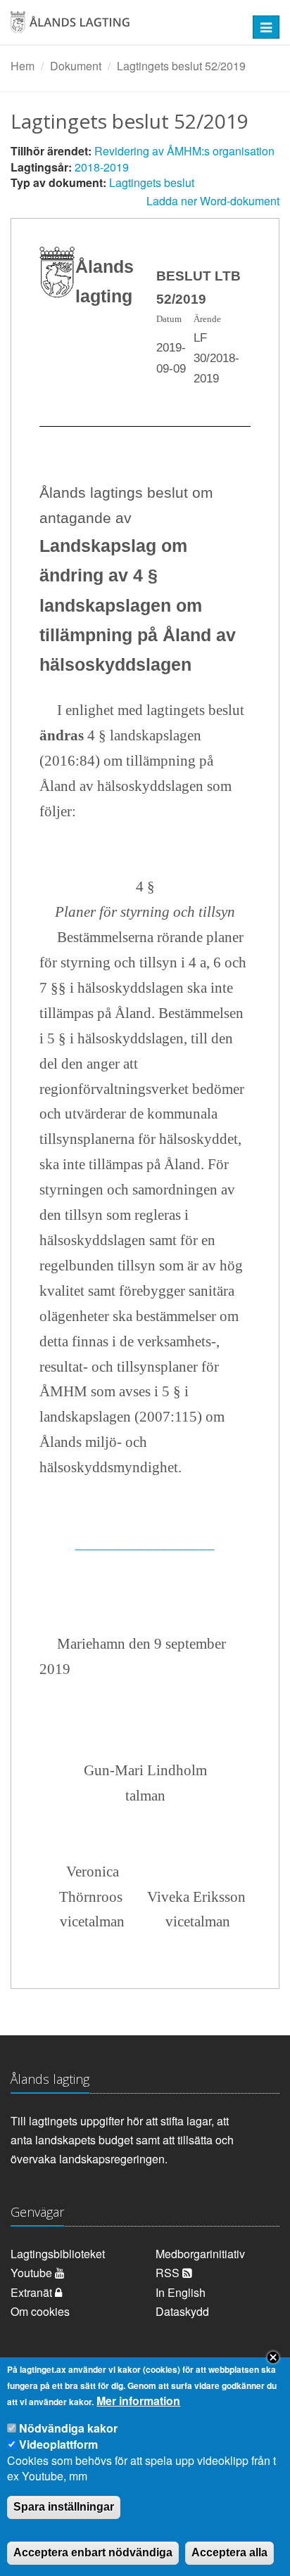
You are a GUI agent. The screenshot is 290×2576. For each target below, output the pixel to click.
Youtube (33, 2273)
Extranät (33, 2292)
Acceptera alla (229, 2552)
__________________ (145, 1543)
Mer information (138, 2401)
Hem (23, 66)
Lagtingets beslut (152, 182)
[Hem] (120, 27)
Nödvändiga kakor (68, 2428)
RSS (169, 2273)
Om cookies (40, 2311)
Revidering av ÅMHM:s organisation (184, 151)
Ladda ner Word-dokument (213, 201)
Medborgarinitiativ (200, 2254)
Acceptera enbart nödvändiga (93, 2552)
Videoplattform (58, 2444)
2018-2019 (102, 167)
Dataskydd (182, 2311)
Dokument (76, 66)
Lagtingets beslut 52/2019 (181, 66)
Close (273, 2357)
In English (181, 2292)
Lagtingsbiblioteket (58, 2254)
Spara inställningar (64, 2507)
